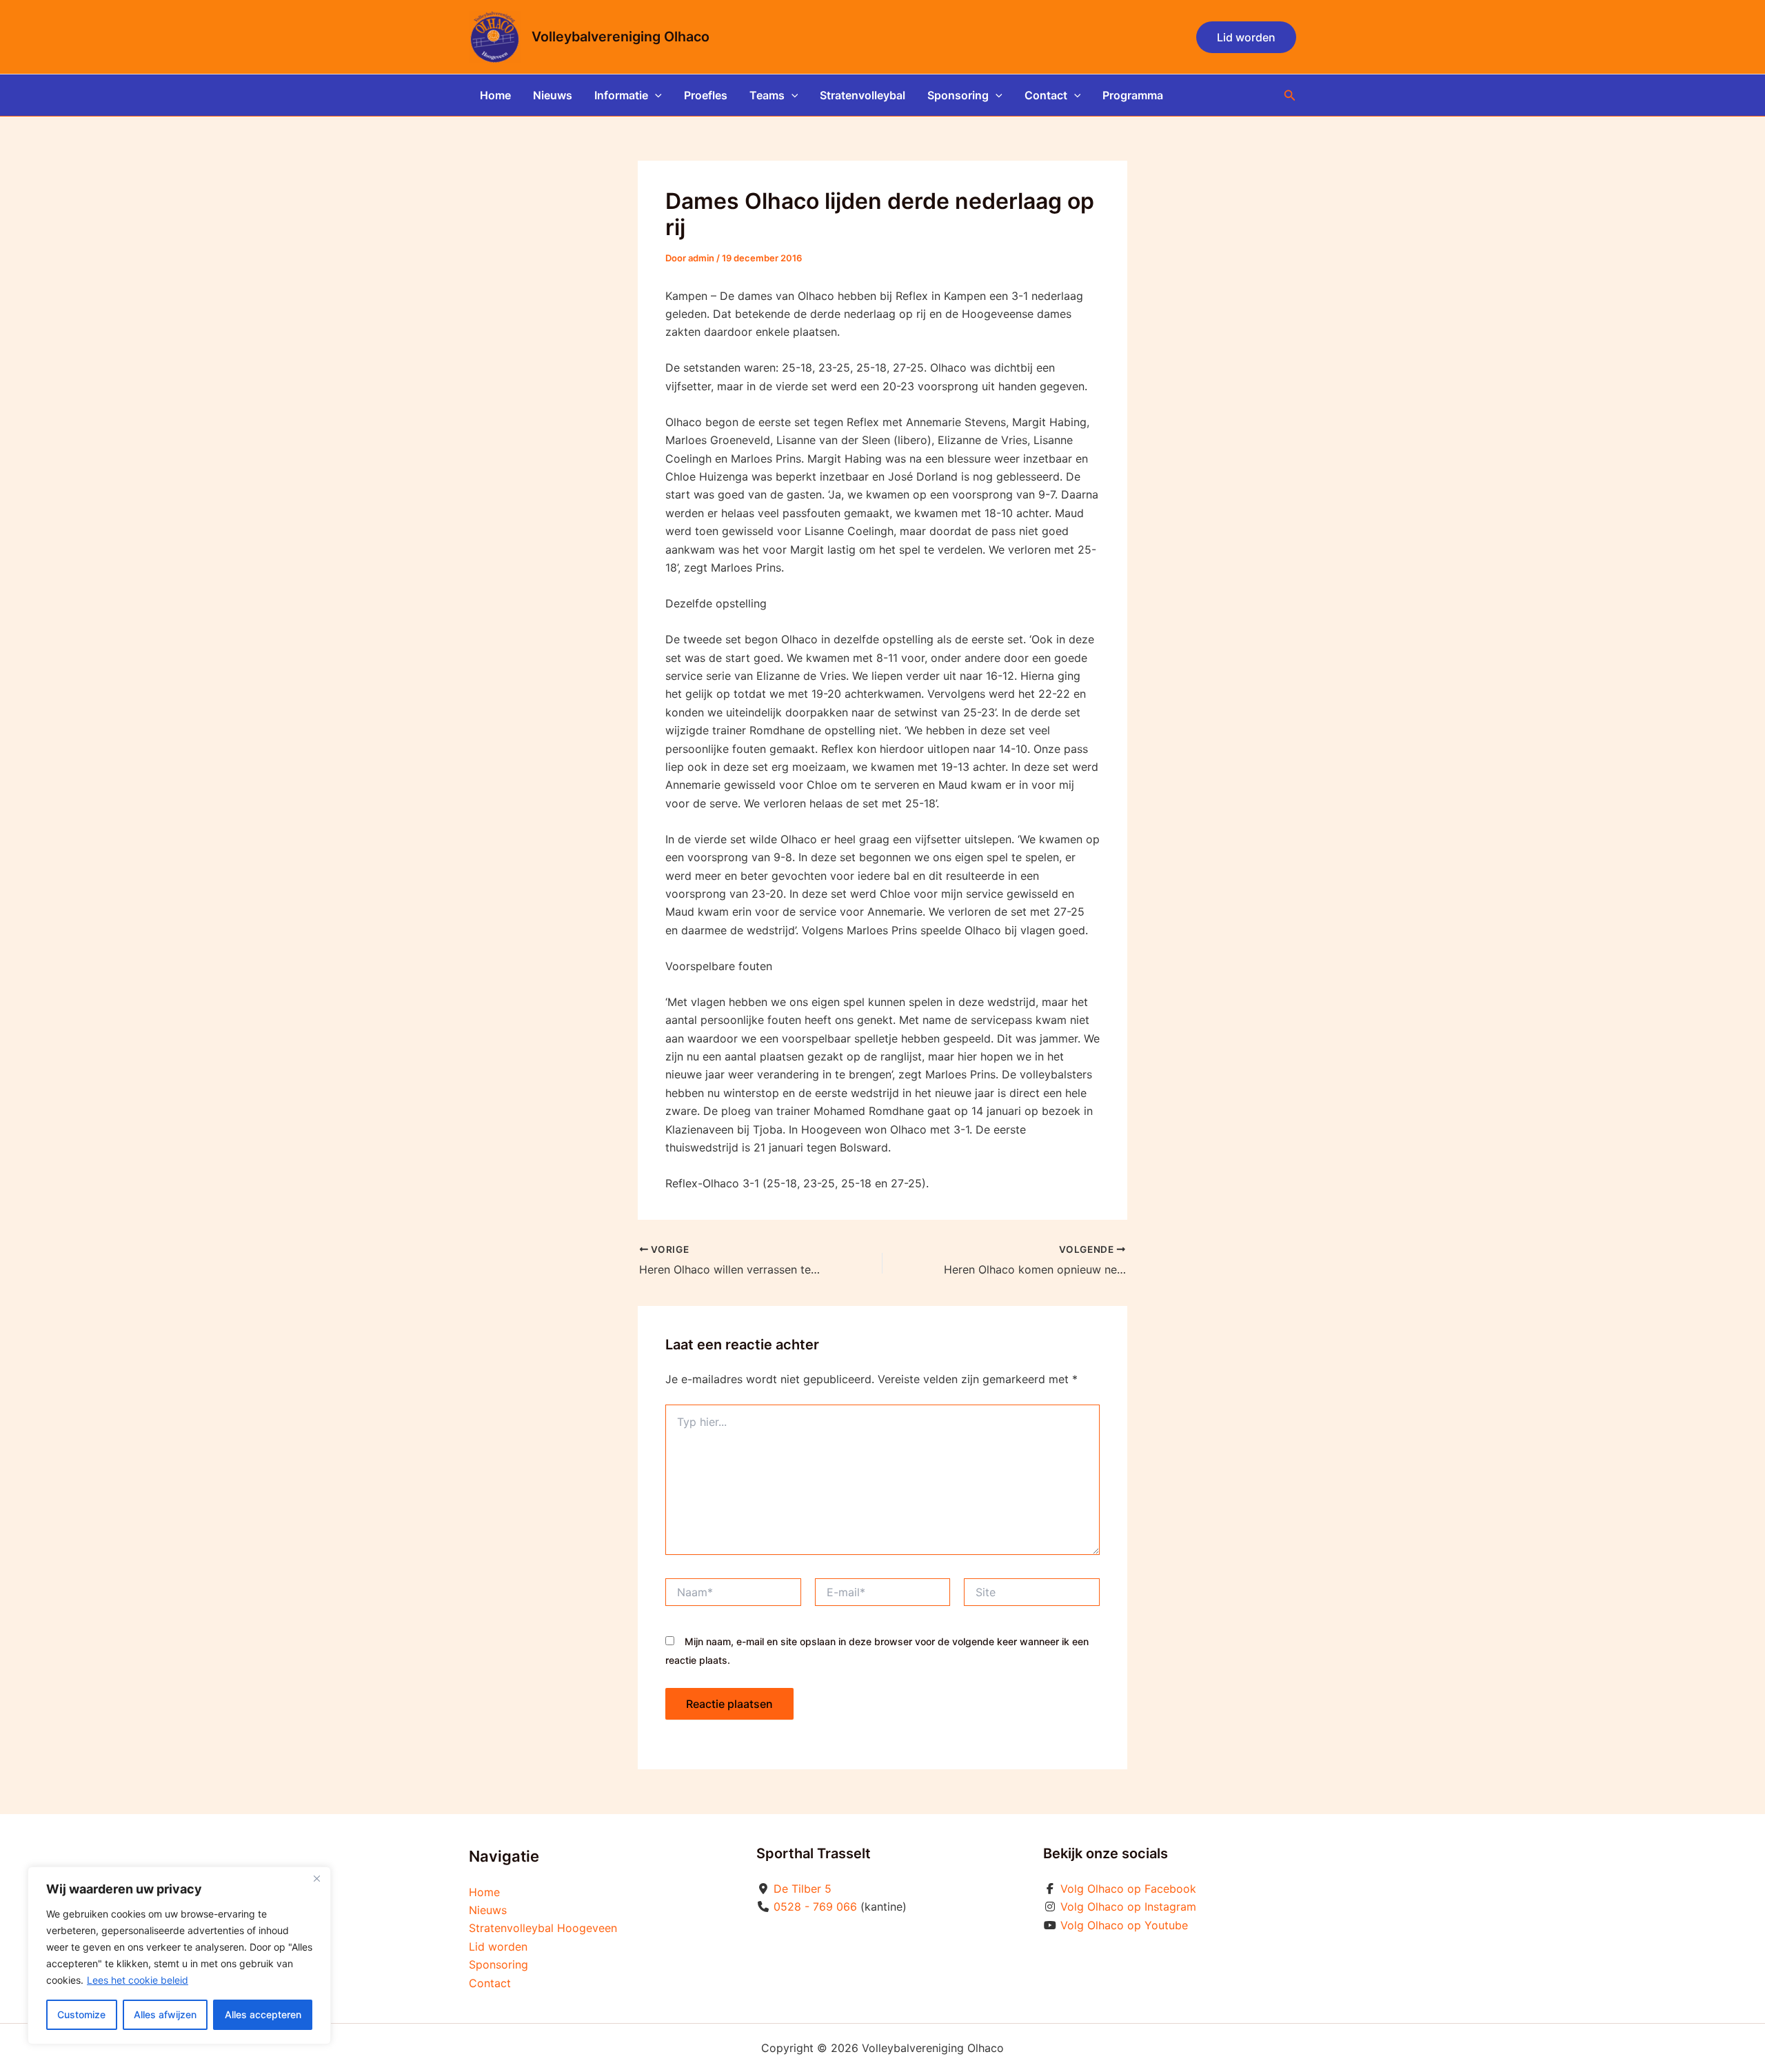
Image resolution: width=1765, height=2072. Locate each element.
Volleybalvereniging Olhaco (621, 37)
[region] (179, 1955)
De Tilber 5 (803, 1889)
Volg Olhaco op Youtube (1124, 1925)
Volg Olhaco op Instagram (1128, 1907)
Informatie (621, 95)
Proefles (706, 95)
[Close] (316, 1878)
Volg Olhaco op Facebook (1128, 1889)
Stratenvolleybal (863, 95)
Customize (81, 2014)
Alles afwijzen (165, 2014)
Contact (1046, 95)
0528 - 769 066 (815, 1907)
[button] (1246, 37)
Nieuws (553, 95)
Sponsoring (958, 95)
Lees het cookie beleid (138, 1980)
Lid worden (498, 1947)
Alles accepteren (263, 2014)
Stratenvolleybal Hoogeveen (543, 1928)
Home (495, 95)
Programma (1133, 95)
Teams (767, 95)
